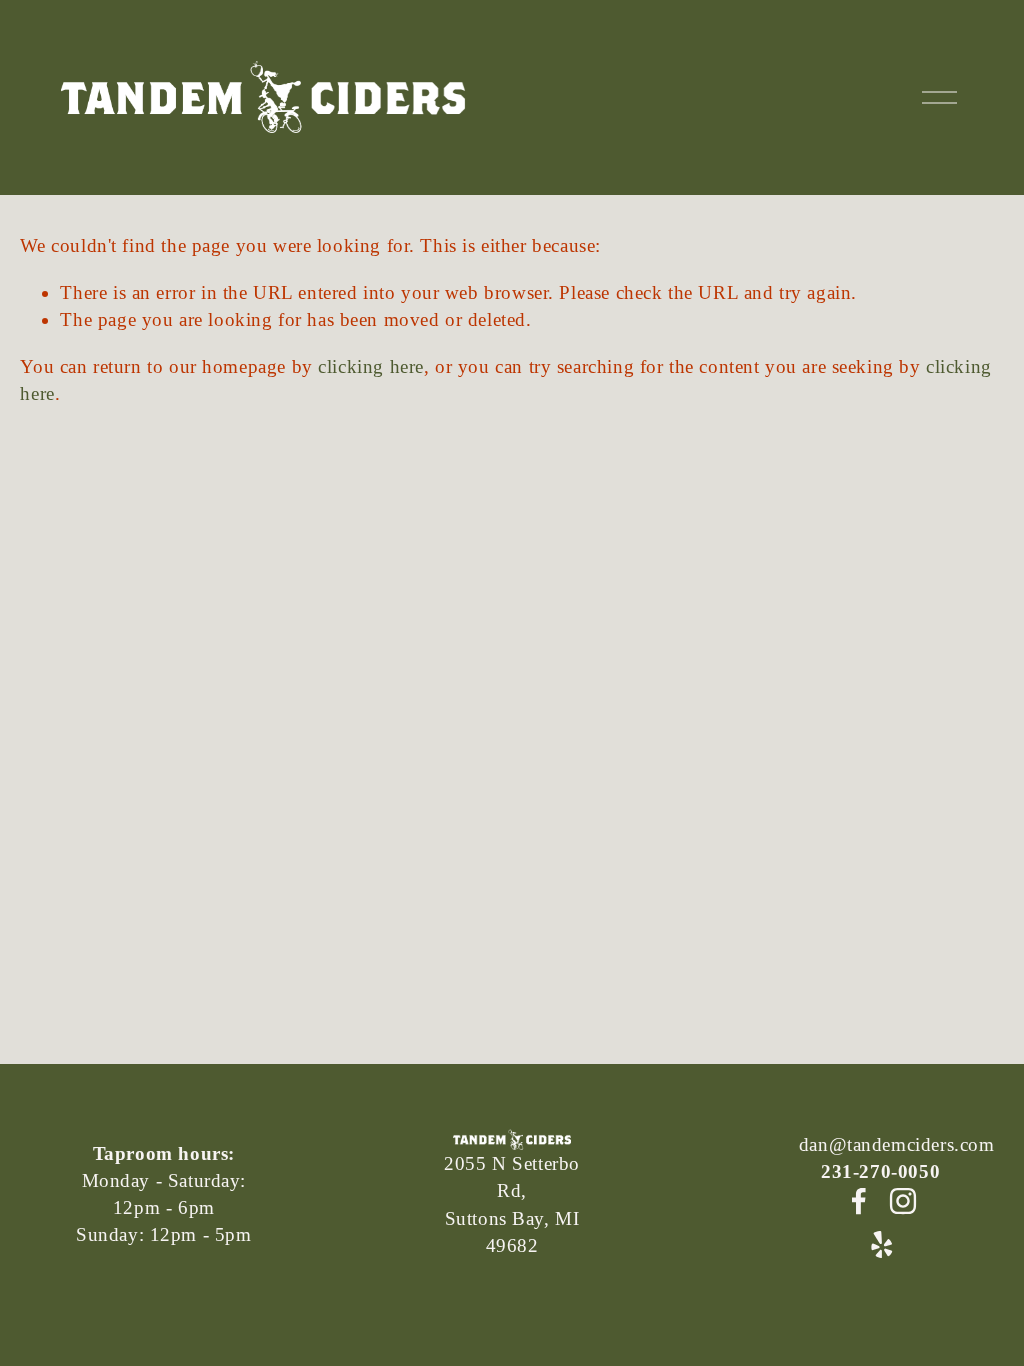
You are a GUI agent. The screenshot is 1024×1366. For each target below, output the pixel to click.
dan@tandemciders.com (897, 1144)
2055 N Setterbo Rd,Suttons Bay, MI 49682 (512, 1204)
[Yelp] (881, 1245)
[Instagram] (903, 1201)
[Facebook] (859, 1201)
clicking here (371, 366)
